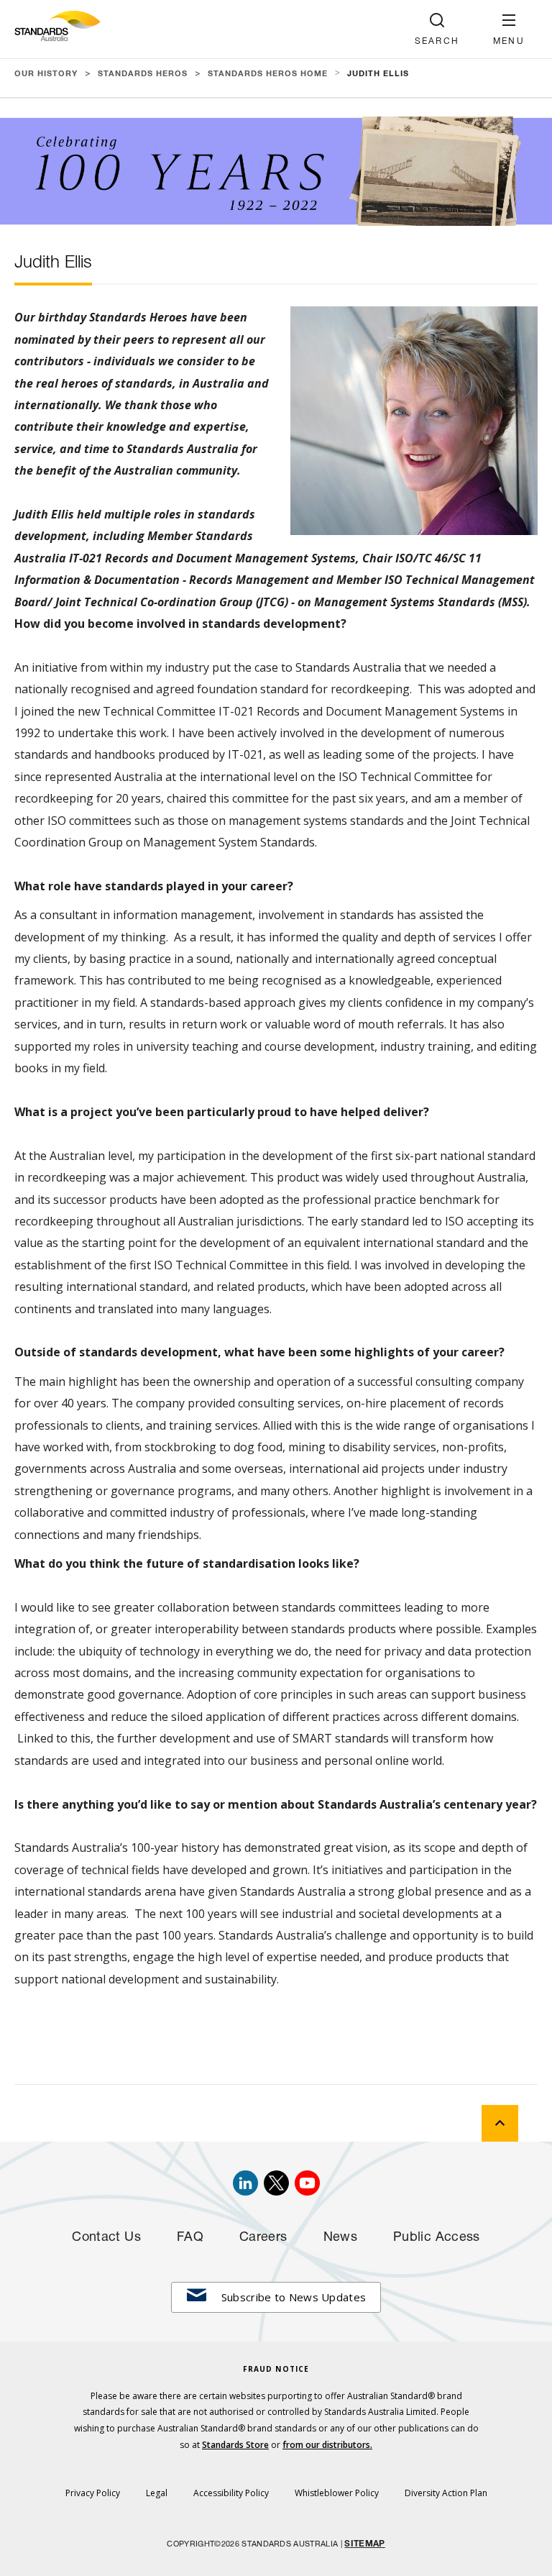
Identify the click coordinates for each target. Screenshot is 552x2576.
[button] (509, 29)
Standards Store (235, 2445)
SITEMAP (364, 2544)
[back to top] (500, 2123)
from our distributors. (327, 2445)
